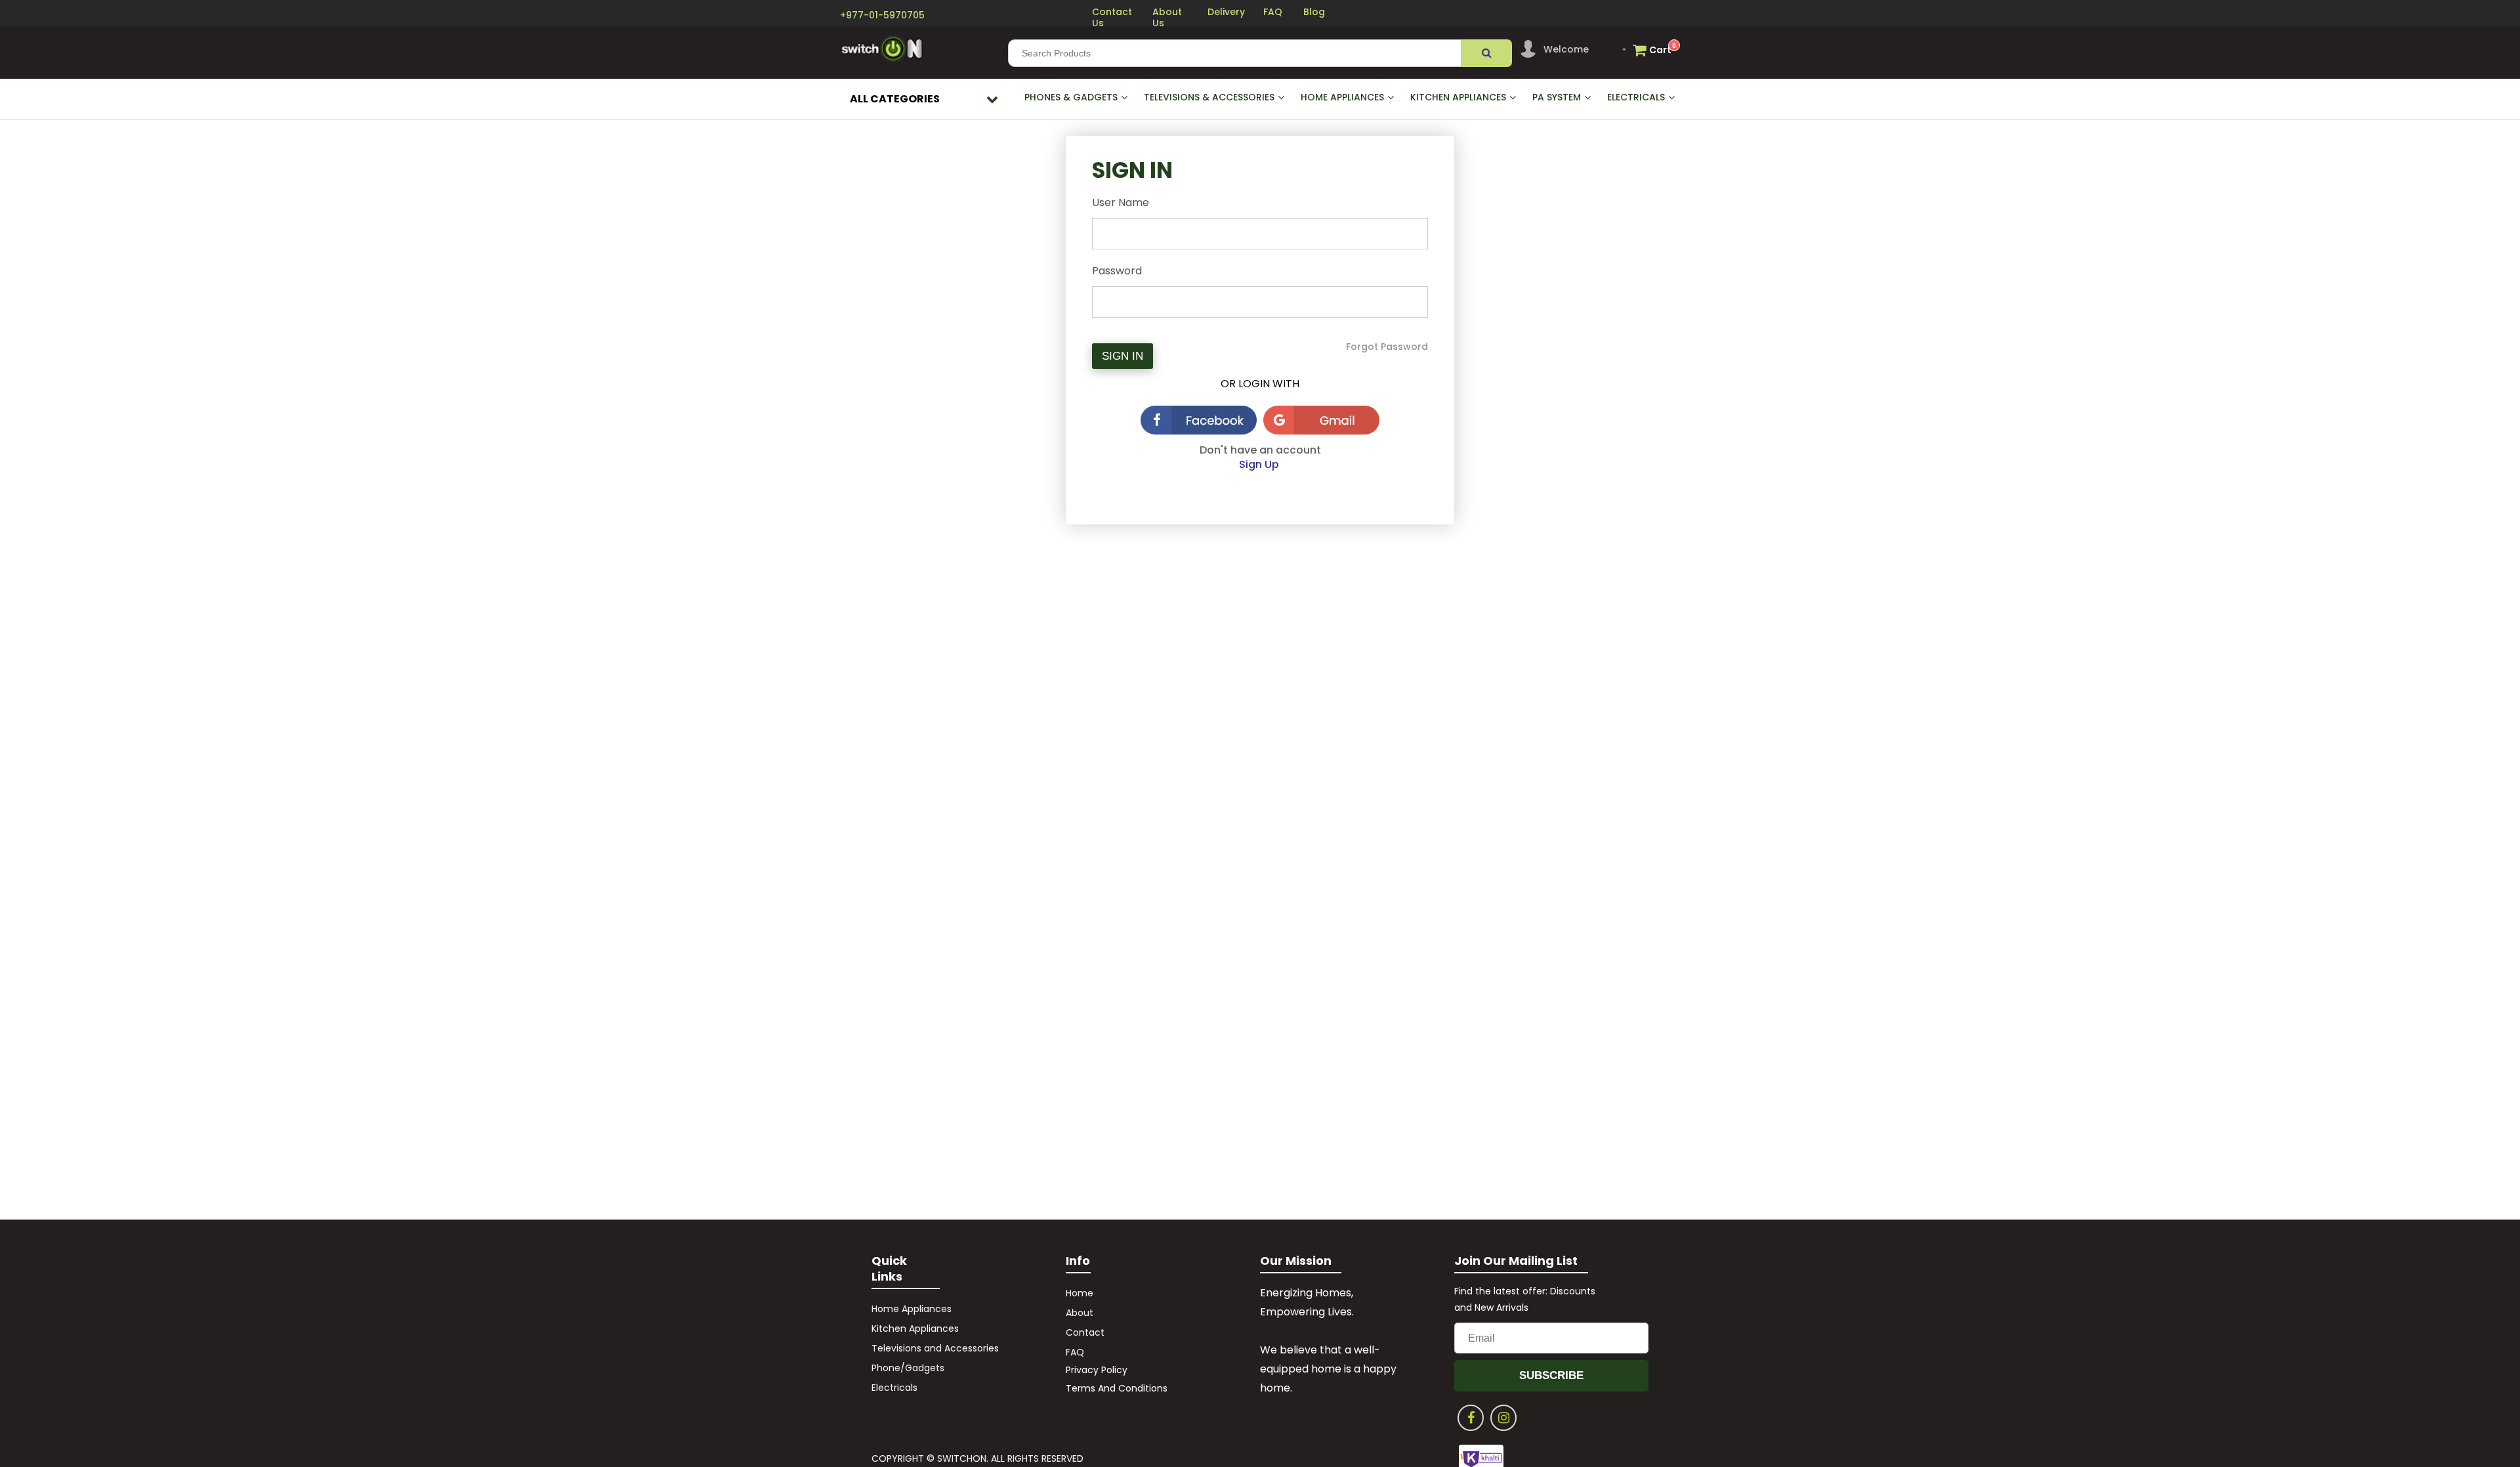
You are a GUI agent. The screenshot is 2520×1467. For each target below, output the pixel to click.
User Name (1121, 202)
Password (1117, 271)
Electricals (894, 1388)
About (1081, 1313)
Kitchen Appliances (915, 1329)
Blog (1314, 12)
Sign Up (1260, 464)
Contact (1085, 1332)
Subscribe (1551, 1375)
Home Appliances (912, 1309)
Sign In (1123, 356)
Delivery (1226, 12)
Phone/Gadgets (908, 1368)
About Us (1167, 17)
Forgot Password (1387, 347)
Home (1080, 1293)
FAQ (1273, 12)
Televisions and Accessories (935, 1348)
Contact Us (1112, 17)
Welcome (1566, 49)
